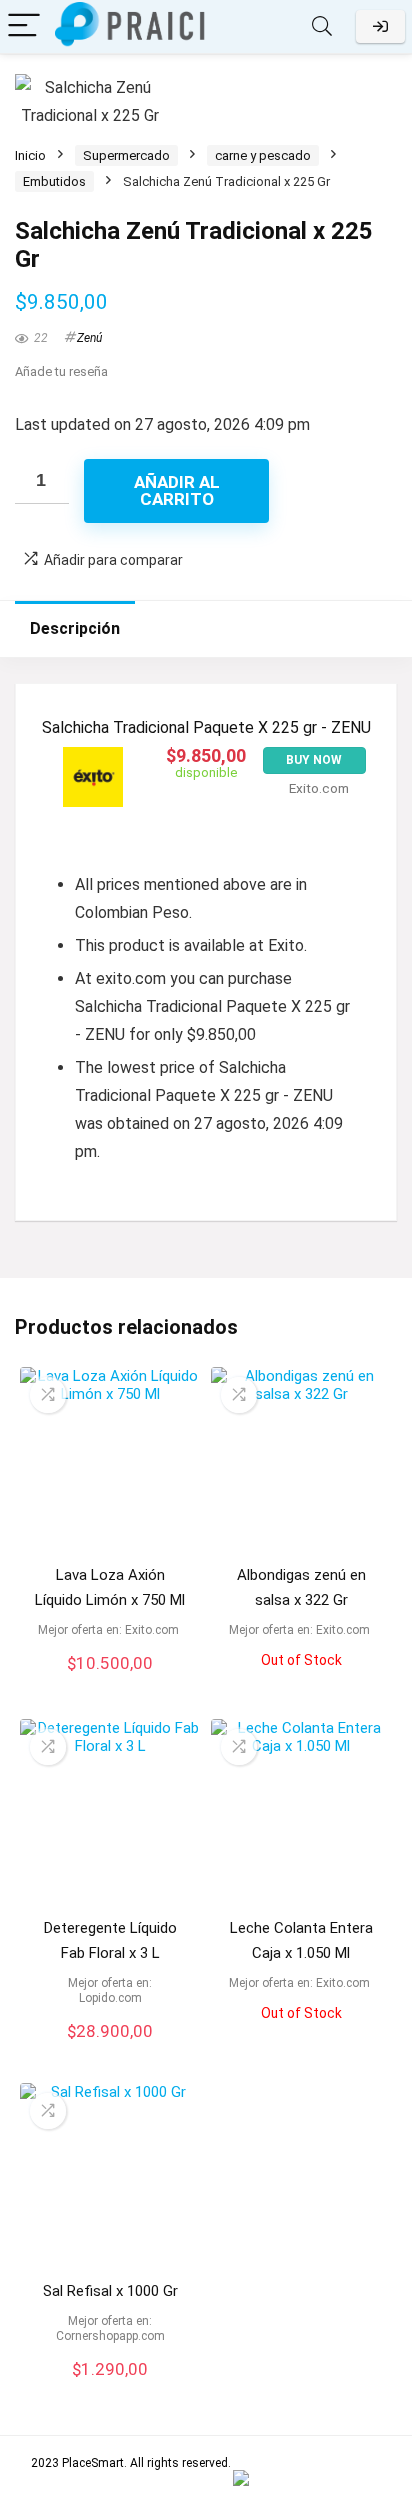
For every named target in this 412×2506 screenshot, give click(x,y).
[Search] (322, 26)
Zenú (89, 338)
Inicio (30, 155)
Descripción (75, 628)
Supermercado (126, 155)
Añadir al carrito (177, 490)
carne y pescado (263, 155)
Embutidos (54, 181)
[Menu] (24, 26)
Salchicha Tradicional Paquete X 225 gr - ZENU (206, 727)
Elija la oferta (110, 2395)
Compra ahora (110, 1689)
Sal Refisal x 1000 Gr (110, 2291)
